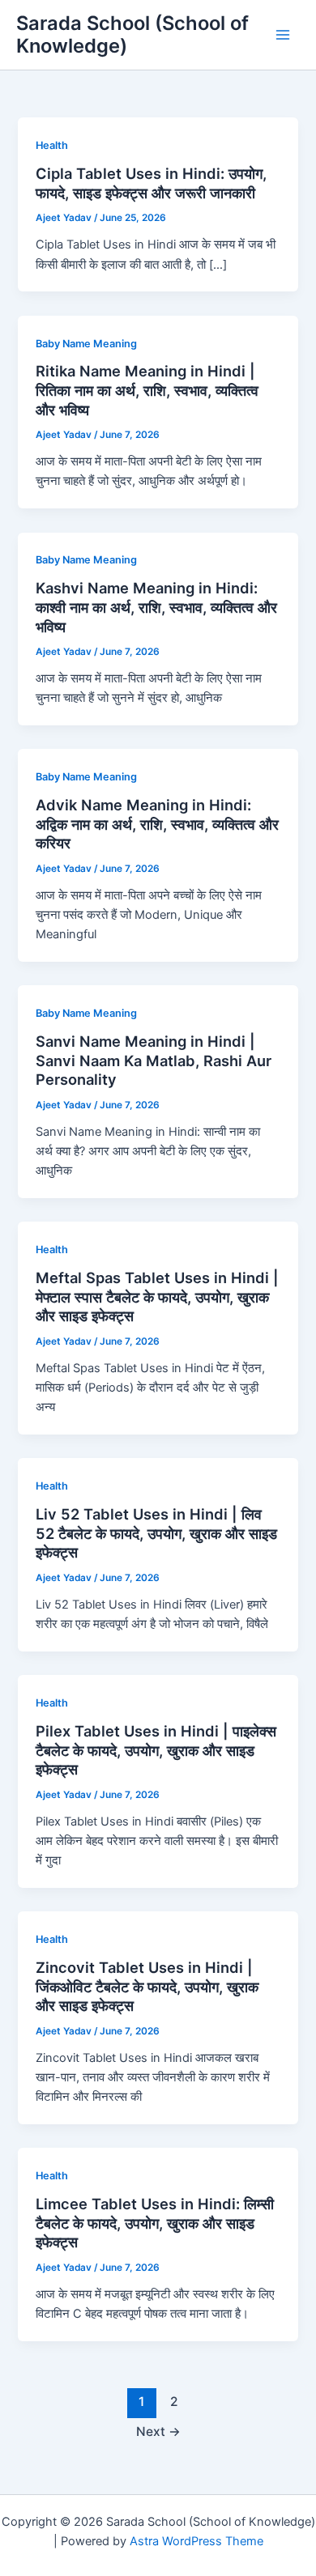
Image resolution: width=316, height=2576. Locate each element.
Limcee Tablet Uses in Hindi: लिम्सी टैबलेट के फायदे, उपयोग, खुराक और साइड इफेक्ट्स (155, 2223)
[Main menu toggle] (283, 35)
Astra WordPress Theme (196, 2541)
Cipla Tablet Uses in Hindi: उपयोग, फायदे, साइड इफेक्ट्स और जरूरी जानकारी (151, 183)
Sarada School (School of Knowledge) (132, 34)
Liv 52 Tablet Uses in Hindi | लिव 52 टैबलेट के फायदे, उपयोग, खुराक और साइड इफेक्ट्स (156, 1533)
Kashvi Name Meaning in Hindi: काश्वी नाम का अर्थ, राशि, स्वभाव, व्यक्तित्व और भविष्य (156, 607)
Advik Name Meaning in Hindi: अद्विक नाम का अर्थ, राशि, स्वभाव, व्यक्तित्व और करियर (157, 824)
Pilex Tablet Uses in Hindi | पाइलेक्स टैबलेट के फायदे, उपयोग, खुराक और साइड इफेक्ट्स (156, 1750)
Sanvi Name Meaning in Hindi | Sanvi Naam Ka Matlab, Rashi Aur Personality (154, 1060)
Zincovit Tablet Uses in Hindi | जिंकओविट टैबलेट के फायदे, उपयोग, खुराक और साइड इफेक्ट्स (147, 1986)
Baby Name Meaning (86, 344)
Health (52, 145)
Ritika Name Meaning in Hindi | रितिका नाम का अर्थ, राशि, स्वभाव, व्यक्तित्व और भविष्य (147, 390)
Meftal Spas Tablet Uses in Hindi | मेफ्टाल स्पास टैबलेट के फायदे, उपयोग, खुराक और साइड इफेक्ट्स (157, 1297)
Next (158, 2431)
